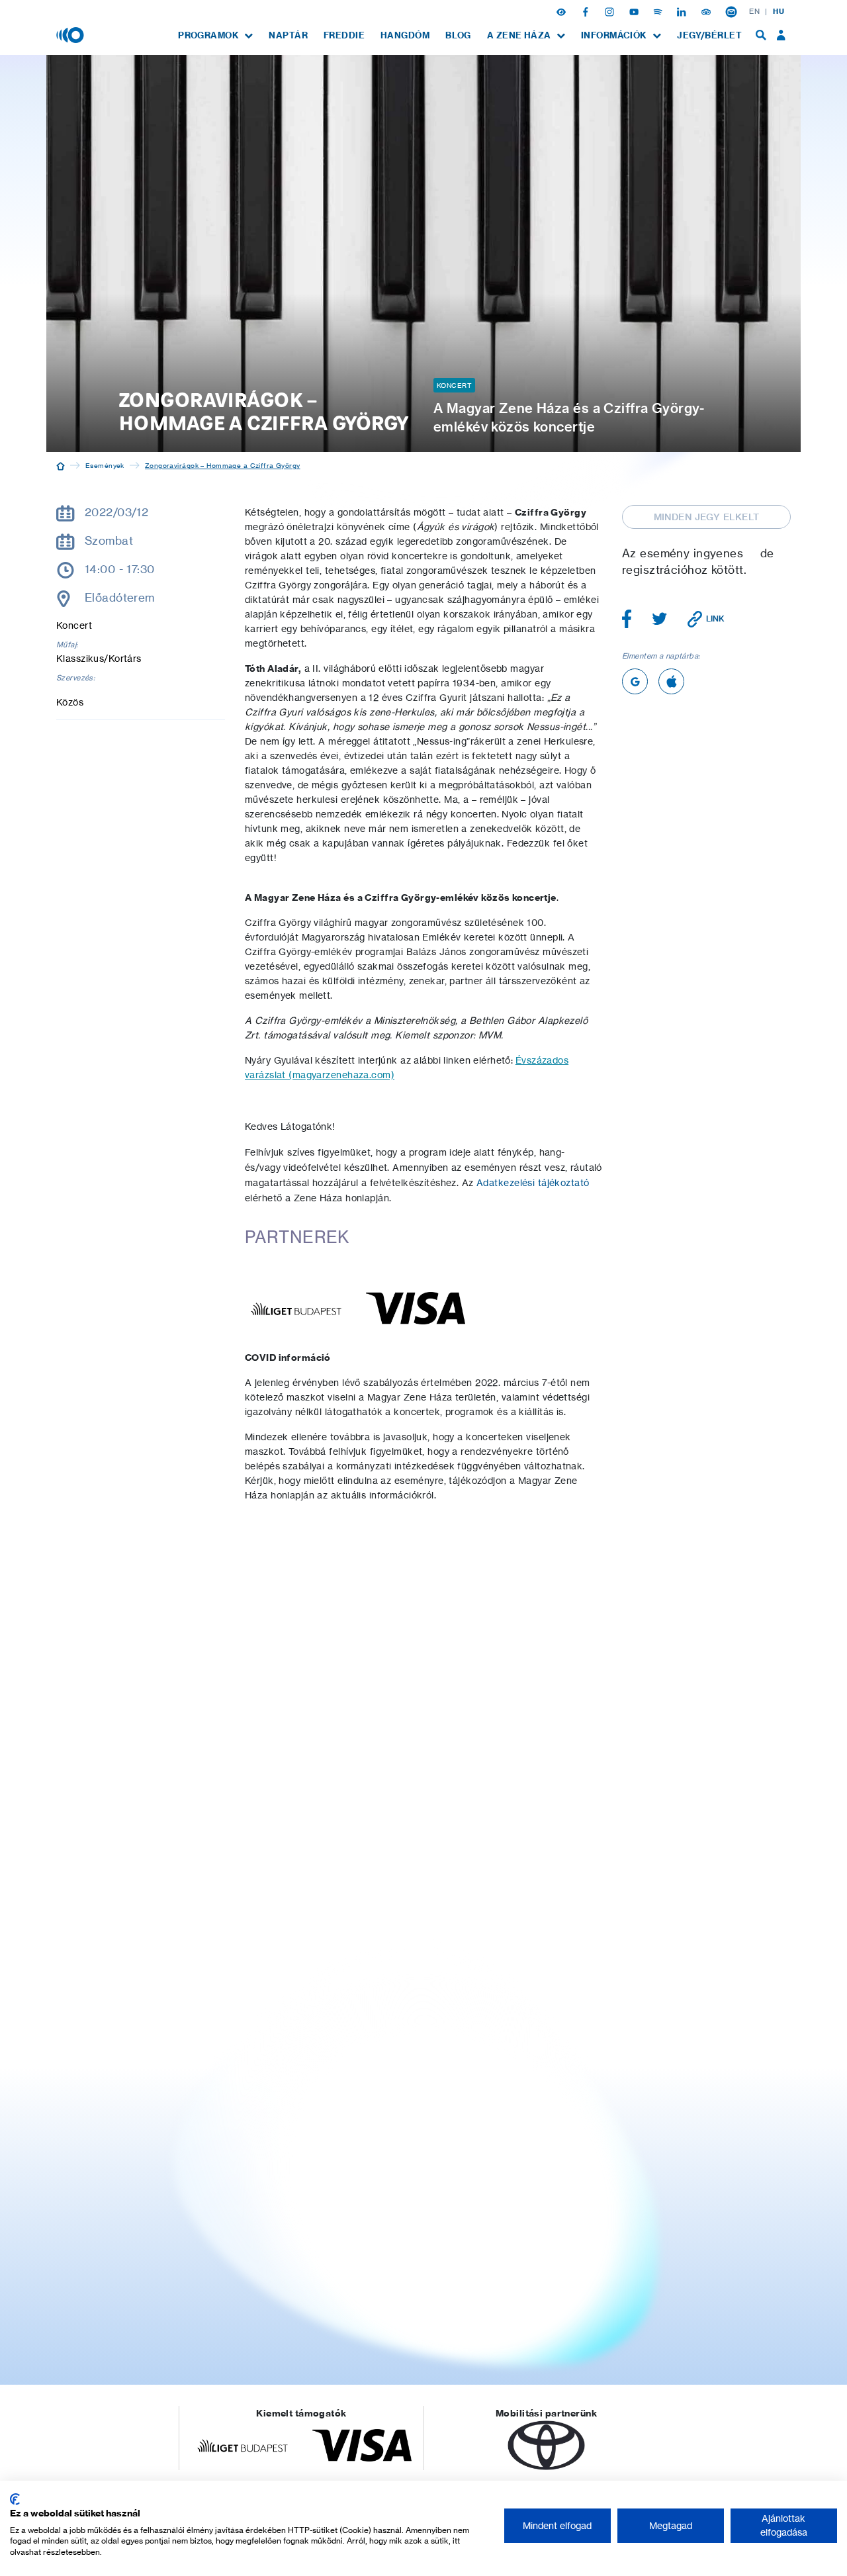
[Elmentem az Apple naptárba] (671, 681)
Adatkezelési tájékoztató (533, 1183)
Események (105, 465)
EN (754, 11)
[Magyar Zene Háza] (71, 34)
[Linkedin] (683, 11)
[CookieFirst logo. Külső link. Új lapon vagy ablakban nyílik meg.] (15, 2499)
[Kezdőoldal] (61, 465)
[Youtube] (635, 11)
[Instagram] (611, 11)
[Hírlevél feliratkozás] (731, 11)
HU (779, 11)
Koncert (454, 385)
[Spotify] (659, 11)
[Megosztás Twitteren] (660, 619)
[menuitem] (215, 35)
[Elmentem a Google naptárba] (635, 681)
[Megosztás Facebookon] (627, 619)
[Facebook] (587, 11)
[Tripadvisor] (707, 11)
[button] (562, 11)
